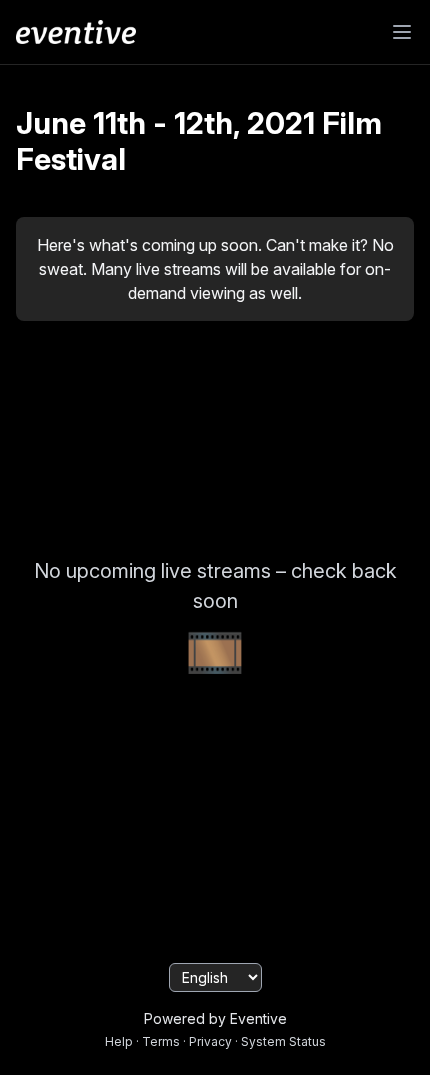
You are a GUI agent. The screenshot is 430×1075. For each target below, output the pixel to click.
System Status (283, 1041)
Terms (161, 1041)
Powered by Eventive (215, 1018)
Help (119, 1041)
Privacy (210, 1041)
